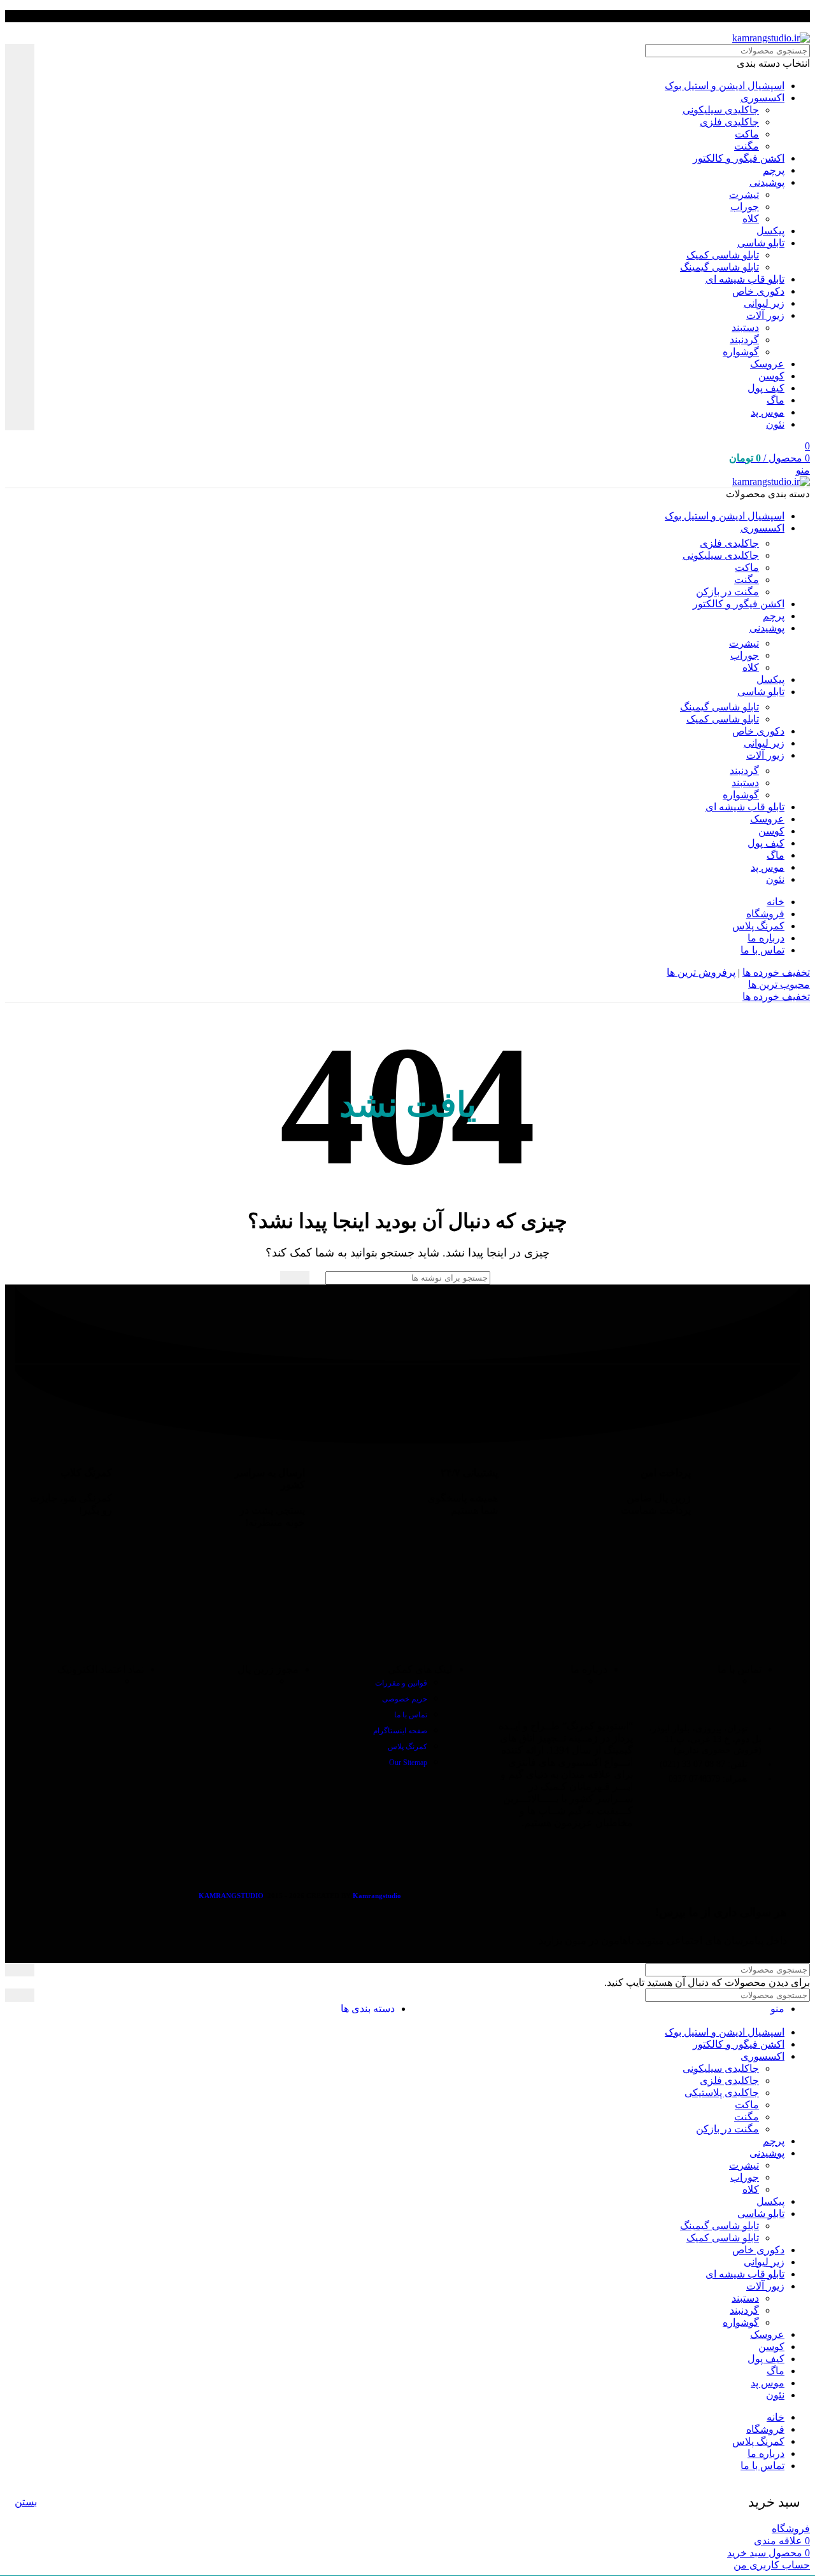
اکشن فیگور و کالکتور (739, 158)
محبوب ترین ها (779, 984)
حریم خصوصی (405, 1699)
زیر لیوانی (764, 303)
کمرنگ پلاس (407, 1747)
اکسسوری (762, 98)
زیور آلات (765, 315)
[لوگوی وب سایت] (771, 38)
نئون (775, 424)
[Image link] (665, 1634)
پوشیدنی (767, 182)
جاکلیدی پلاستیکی (722, 2093)
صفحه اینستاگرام (400, 1731)
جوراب (745, 207)
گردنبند (744, 340)
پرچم (774, 170)
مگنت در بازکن (727, 592)
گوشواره (741, 352)
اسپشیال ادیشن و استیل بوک (725, 86)
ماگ (776, 400)
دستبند (745, 327)
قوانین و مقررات (401, 1683)
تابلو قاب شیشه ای (745, 279)
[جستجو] (20, 237)
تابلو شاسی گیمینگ (719, 267)
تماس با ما (411, 1715)
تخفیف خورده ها (776, 972)
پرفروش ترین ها (701, 972)
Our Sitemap (408, 1763)
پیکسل (770, 231)
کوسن (771, 376)
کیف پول (766, 388)
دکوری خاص (758, 291)
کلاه (751, 219)
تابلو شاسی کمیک (723, 255)
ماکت (747, 134)
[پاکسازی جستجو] (44, 237)
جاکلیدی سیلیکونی (721, 110)
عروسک (767, 364)
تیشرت (744, 194)
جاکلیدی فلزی (729, 122)
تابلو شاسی (761, 243)
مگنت (747, 146)
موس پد (768, 412)
